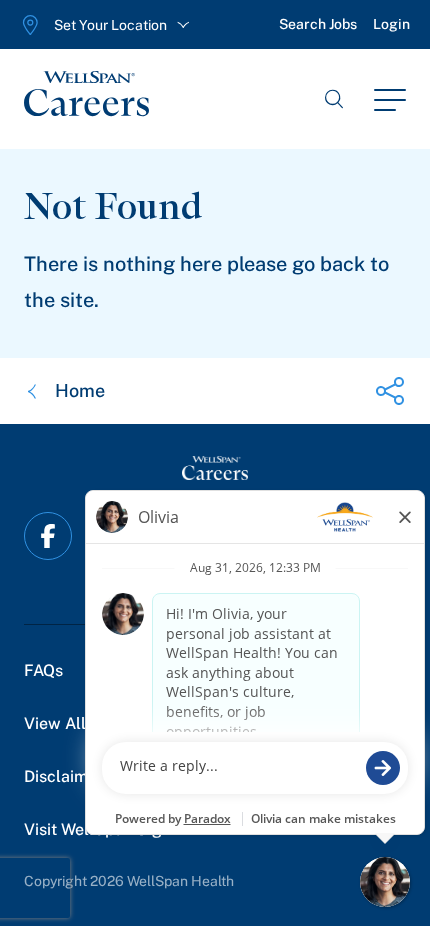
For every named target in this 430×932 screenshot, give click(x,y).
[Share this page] (390, 391)
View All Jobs (73, 723)
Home (80, 390)
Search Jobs (318, 24)
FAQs (43, 670)
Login (391, 24)
